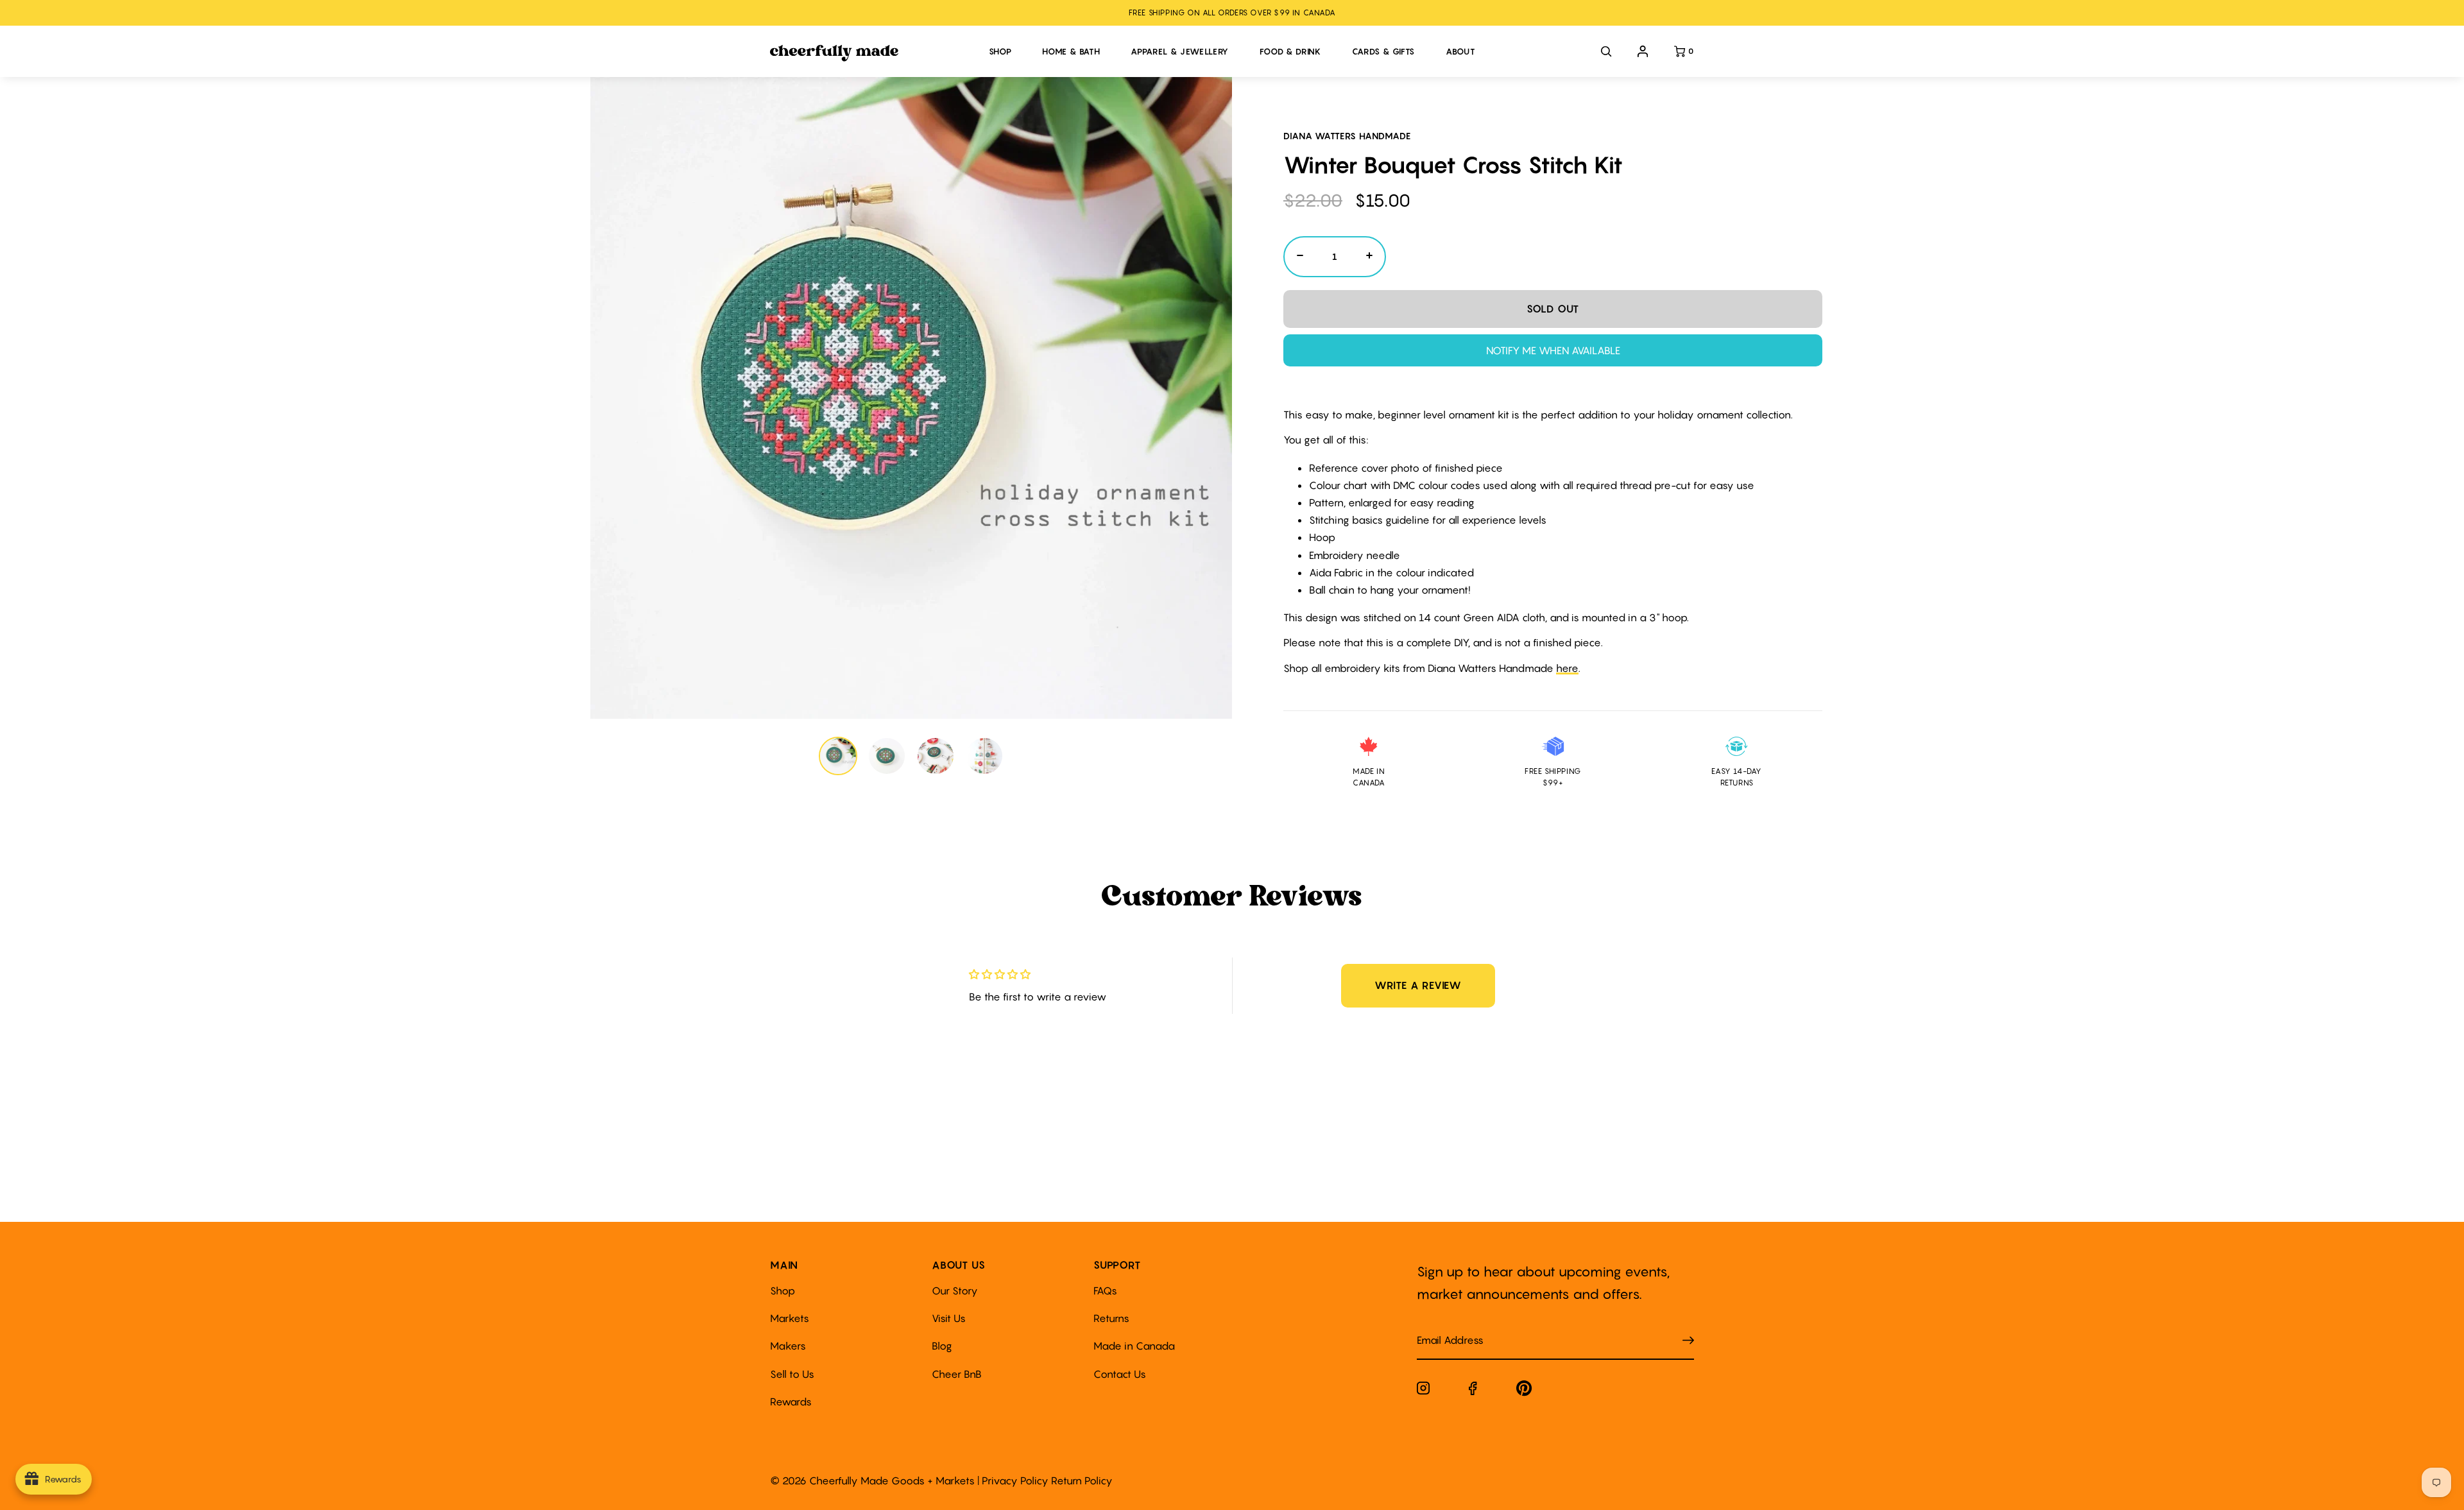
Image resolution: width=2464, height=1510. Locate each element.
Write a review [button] (1418, 985)
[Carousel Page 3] (936, 756)
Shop (783, 1291)
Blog (942, 1346)
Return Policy (1082, 1480)
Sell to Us (792, 1374)
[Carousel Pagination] (911, 756)
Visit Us (949, 1318)
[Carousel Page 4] (984, 756)
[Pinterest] (1524, 1391)
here (1567, 668)
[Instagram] (1423, 1391)
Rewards (791, 1402)
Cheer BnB (957, 1374)
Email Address (1442, 1327)
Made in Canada (1134, 1346)
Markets (790, 1318)
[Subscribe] (1688, 1340)
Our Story (955, 1291)
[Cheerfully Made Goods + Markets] (873, 53)
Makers (788, 1346)
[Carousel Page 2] (887, 756)
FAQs (1105, 1291)
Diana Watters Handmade (1347, 136)
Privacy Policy (1015, 1480)
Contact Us (1120, 1374)
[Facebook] (1473, 1391)
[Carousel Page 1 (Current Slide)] (838, 756)
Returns (1111, 1318)
